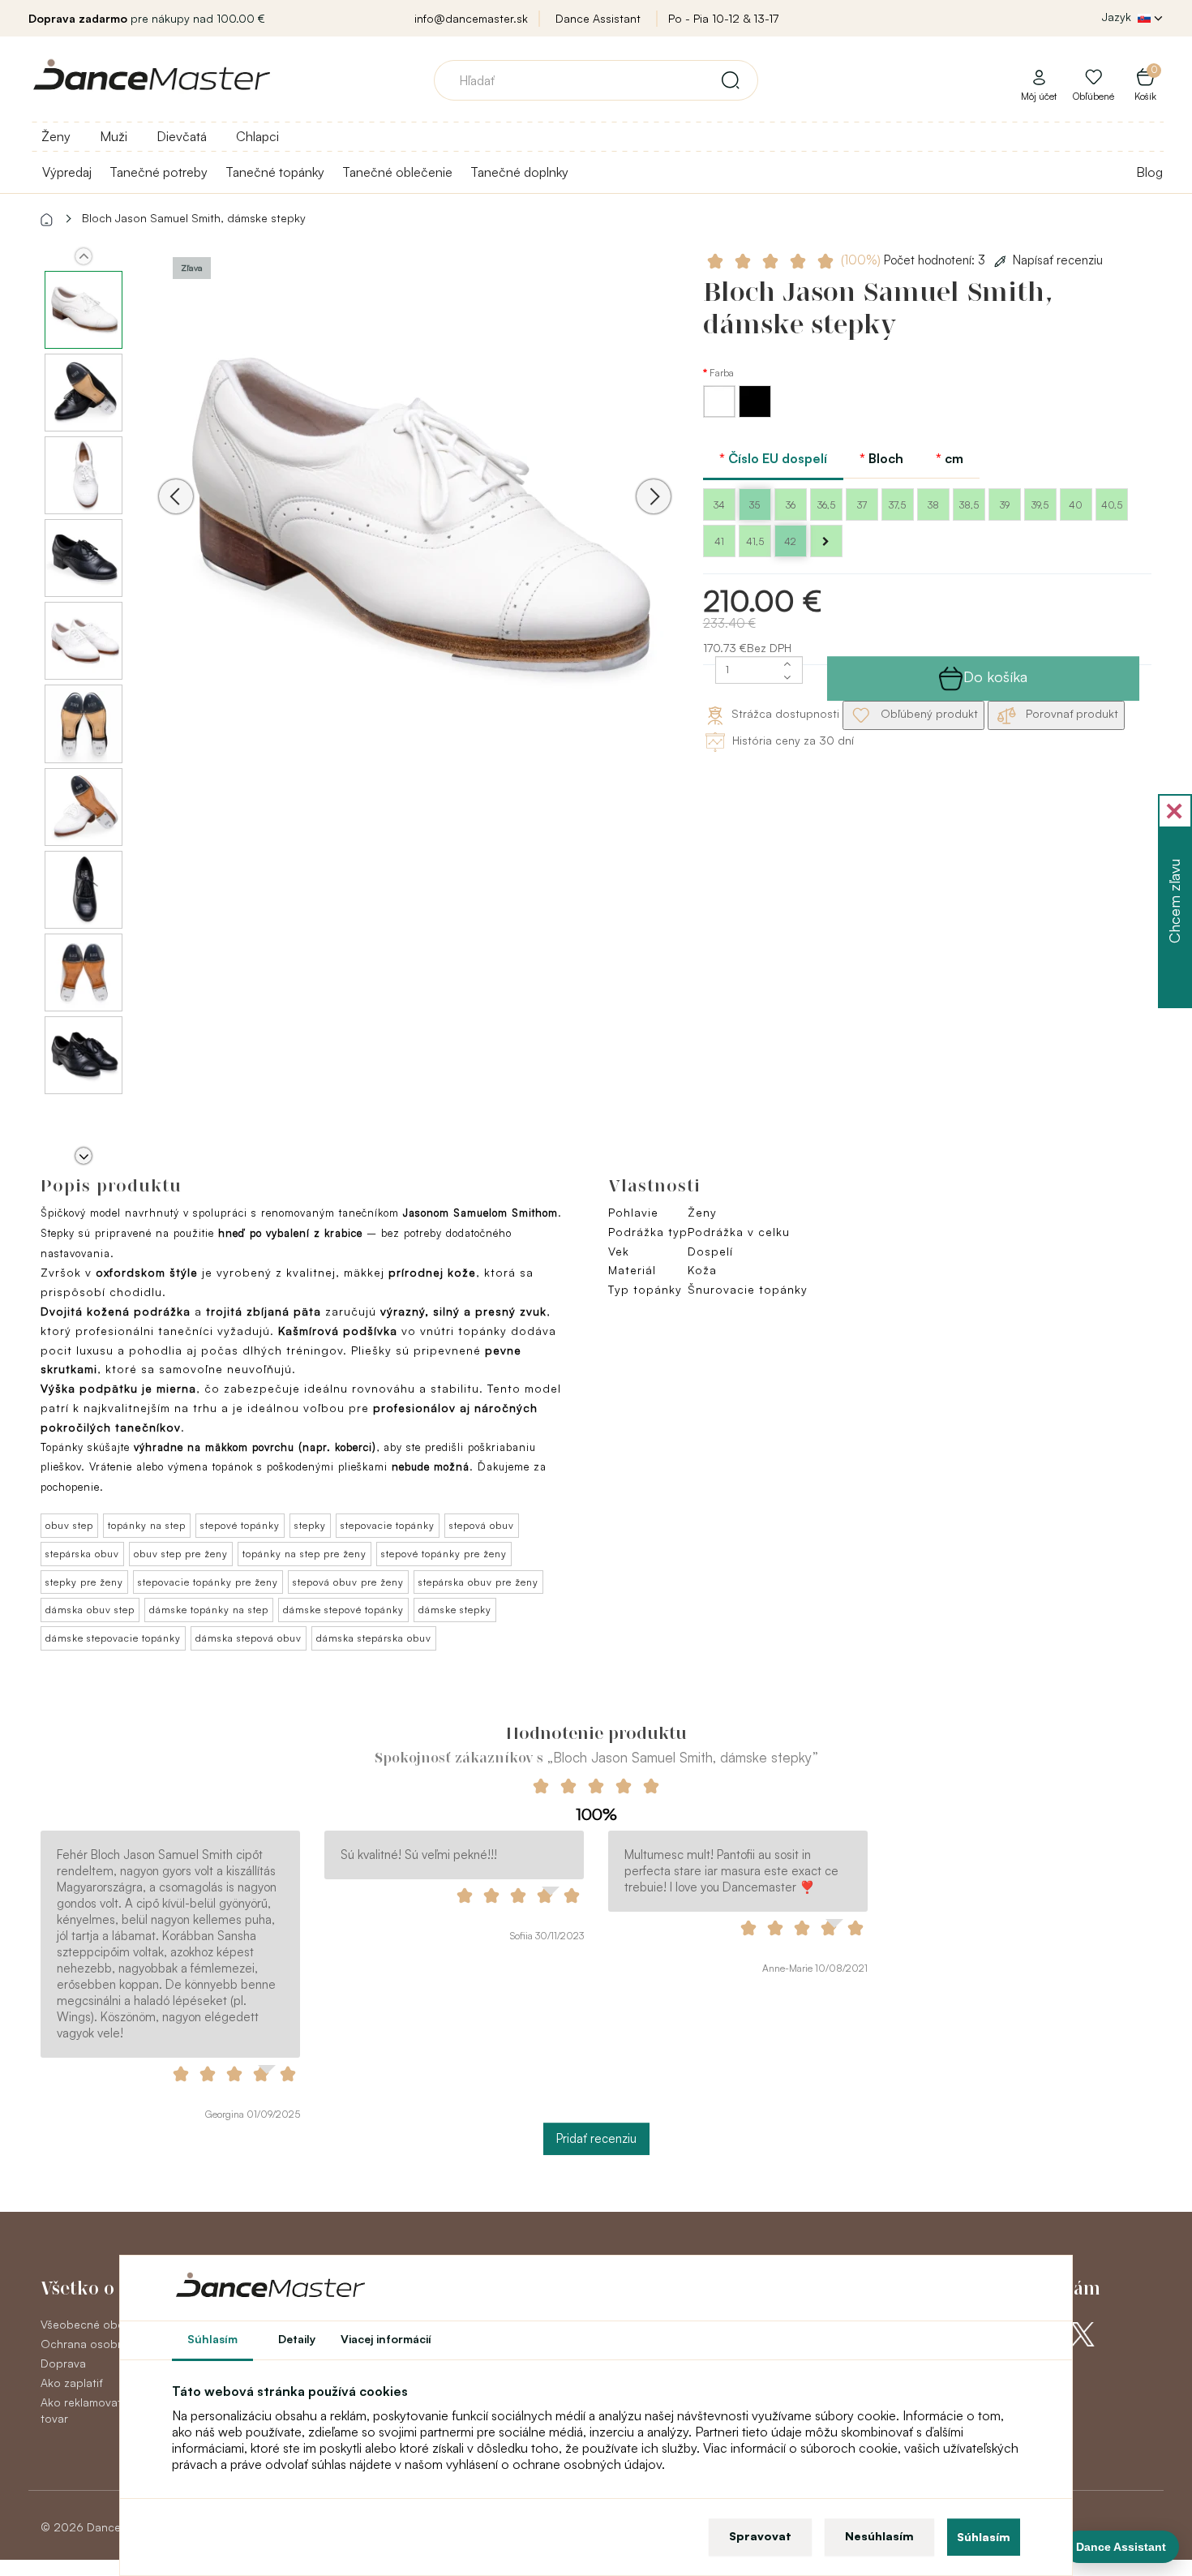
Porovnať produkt (1070, 713)
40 (1076, 505)
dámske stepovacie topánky (113, 1638)
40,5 (1112, 505)
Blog (1149, 172)
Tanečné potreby (159, 172)
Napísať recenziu (1058, 260)
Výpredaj (67, 172)
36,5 (826, 505)
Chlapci (257, 136)
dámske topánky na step (209, 1610)
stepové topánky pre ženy (444, 1554)
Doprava (63, 2363)
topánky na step (147, 1525)
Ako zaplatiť (71, 2383)
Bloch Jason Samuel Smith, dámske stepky (194, 218)
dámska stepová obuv (249, 1638)
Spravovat (760, 2536)
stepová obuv (482, 1525)
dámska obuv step (90, 1610)
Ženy (56, 136)
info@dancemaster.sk (471, 18)
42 (790, 541)
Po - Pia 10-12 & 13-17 (723, 18)
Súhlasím (984, 2537)
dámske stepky (455, 1610)
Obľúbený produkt (928, 713)
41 (719, 541)
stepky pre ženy (84, 1582)
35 (755, 505)
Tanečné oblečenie (397, 172)
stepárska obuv (82, 1554)
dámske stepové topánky (343, 1610)
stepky (310, 1525)
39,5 (1040, 505)
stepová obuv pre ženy (348, 1582)
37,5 (897, 505)
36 (791, 505)
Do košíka (995, 676)
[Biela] (721, 413)
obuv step (69, 1525)
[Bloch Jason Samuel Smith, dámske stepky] (415, 519)
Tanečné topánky (275, 172)
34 (719, 505)
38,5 (969, 505)
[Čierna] (755, 413)
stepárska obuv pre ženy (478, 1582)
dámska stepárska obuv (374, 1638)
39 (1005, 505)
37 (862, 505)
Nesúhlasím (879, 2536)
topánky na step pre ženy (304, 1554)
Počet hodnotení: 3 (915, 260)
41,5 (755, 541)
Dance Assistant (598, 18)
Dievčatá (182, 136)
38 (933, 505)
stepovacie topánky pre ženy (208, 1582)
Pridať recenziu (596, 2138)
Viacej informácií (386, 2339)
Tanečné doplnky (519, 172)
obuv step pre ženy (181, 1554)
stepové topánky (240, 1525)
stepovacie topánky (388, 1525)
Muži (114, 136)
